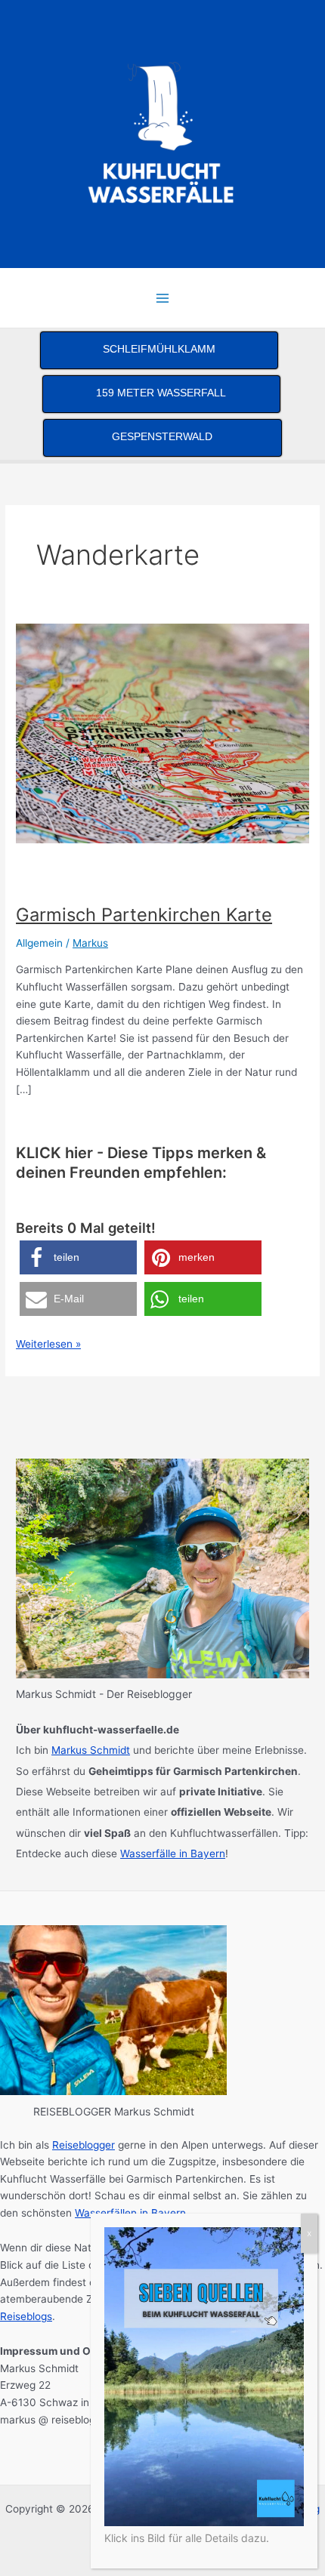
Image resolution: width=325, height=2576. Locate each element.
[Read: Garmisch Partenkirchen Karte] (162, 733)
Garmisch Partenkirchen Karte (144, 915)
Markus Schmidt (91, 1750)
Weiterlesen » (48, 1345)
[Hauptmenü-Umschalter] (163, 298)
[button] (78, 1257)
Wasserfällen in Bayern (130, 2213)
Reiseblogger (84, 2145)
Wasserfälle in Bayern (173, 1853)
